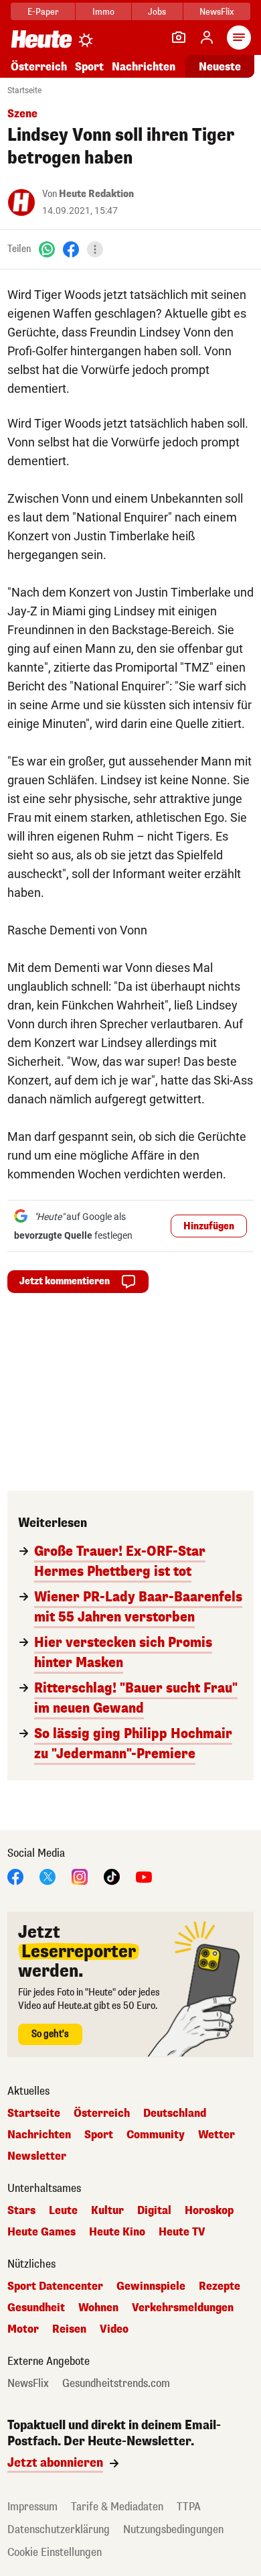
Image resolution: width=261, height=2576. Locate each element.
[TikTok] (112, 1876)
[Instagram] (80, 1876)
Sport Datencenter (55, 2286)
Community (156, 2135)
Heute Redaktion (96, 194)
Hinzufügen (209, 1226)
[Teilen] (95, 249)
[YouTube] (144, 1876)
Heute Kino (117, 2232)
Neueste (220, 67)
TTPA (189, 2507)
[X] (48, 1876)
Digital (154, 2211)
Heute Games (41, 2232)
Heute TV (182, 2232)
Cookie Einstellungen (55, 2552)
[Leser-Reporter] (179, 38)
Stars (21, 2211)
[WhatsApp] (47, 249)
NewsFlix (216, 12)
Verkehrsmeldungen (183, 2308)
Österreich (39, 67)
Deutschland (175, 2113)
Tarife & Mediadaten (117, 2507)
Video (114, 2329)
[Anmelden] (207, 38)
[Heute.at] (41, 39)
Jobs (157, 12)
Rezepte (220, 2286)
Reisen (69, 2329)
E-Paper (43, 12)
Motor (23, 2329)
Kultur (107, 2211)
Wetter (216, 2135)
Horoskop (209, 2211)
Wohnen (98, 2308)
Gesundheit (36, 2308)
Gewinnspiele (151, 2286)
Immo (103, 12)
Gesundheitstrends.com (116, 2384)
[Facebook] (71, 249)
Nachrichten (39, 2135)
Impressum (32, 2507)
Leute (63, 2211)
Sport (89, 67)
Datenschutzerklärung (59, 2529)
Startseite (24, 90)
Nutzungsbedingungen (173, 2529)
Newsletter (37, 2156)
